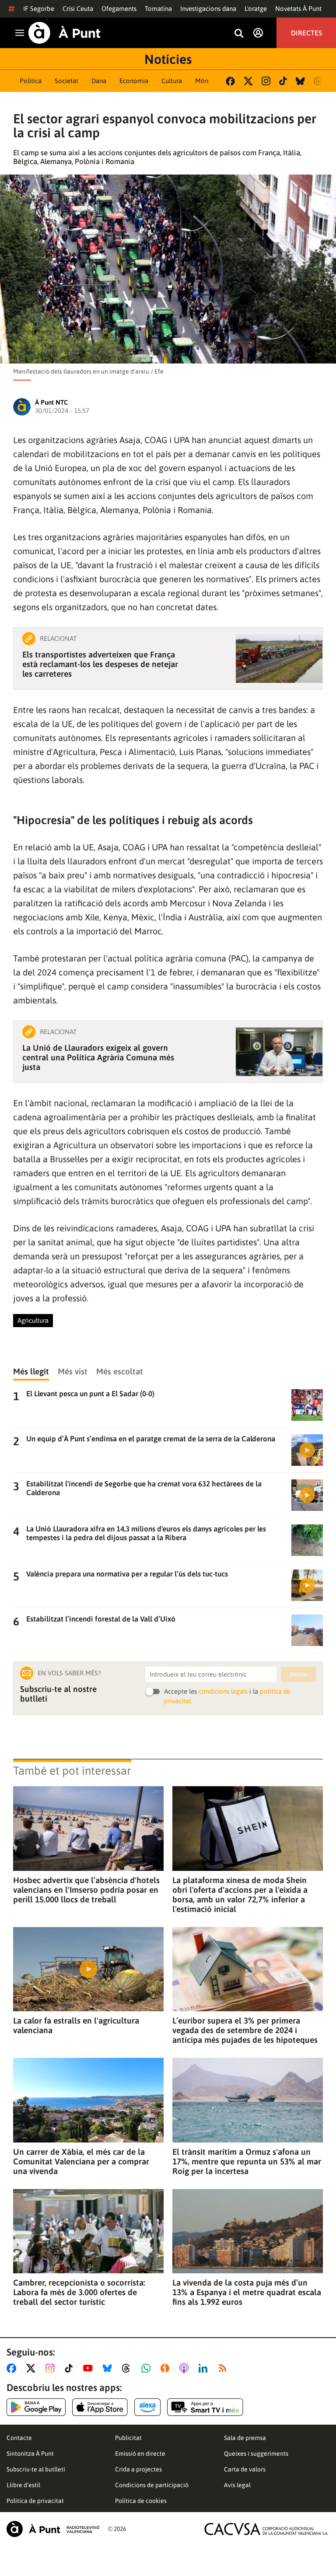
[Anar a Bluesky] (109, 2368)
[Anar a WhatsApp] (148, 2368)
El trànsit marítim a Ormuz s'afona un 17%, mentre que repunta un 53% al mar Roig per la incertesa (247, 2161)
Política (31, 81)
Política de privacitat (35, 2501)
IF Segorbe (39, 9)
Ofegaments (119, 9)
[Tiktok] (283, 81)
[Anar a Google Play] (36, 2407)
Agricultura (33, 1320)
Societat (66, 81)
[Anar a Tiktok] (71, 2368)
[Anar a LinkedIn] (205, 2368)
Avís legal (237, 2485)
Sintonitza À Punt (30, 2454)
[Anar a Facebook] (13, 2368)
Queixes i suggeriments (256, 2454)
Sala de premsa (245, 2438)
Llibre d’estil (23, 2485)
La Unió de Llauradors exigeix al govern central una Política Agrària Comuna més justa (98, 1057)
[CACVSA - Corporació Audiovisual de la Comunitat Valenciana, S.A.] (266, 2529)
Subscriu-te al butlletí (36, 2469)
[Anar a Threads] (128, 2368)
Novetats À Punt (298, 9)
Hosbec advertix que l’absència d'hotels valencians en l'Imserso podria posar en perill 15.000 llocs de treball (86, 1890)
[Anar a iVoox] (167, 2368)
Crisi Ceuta (78, 9)
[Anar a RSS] (224, 2368)
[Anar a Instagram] (52, 2368)
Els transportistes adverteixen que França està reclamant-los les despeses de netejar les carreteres (100, 664)
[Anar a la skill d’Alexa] (147, 2407)
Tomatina (158, 9)
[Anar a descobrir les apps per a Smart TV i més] (205, 2407)
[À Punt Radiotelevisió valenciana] (53, 2529)
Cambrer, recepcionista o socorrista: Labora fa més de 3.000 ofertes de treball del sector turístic (79, 2292)
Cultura (172, 81)
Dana (99, 81)
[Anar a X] (33, 2368)
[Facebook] (230, 81)
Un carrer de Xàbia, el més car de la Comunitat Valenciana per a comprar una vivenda (81, 2161)
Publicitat (128, 2438)
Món (202, 81)
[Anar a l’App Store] (100, 2407)
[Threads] (318, 81)
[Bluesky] (300, 81)
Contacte (19, 2438)
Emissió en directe (140, 2454)
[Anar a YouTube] (90, 2368)
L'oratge (256, 9)
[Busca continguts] (239, 34)
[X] (248, 81)
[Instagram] (266, 81)
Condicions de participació (152, 2485)
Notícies (168, 59)
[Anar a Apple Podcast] (186, 2368)
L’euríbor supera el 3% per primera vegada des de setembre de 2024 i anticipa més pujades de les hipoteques (245, 2030)
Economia (134, 81)
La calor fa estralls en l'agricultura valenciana (76, 2025)
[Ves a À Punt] (65, 33)
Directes (306, 33)
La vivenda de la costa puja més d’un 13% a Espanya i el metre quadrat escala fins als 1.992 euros (247, 2292)
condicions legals (223, 1691)
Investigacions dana (208, 9)
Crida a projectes (138, 2469)
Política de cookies (141, 2501)
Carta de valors (245, 2469)
